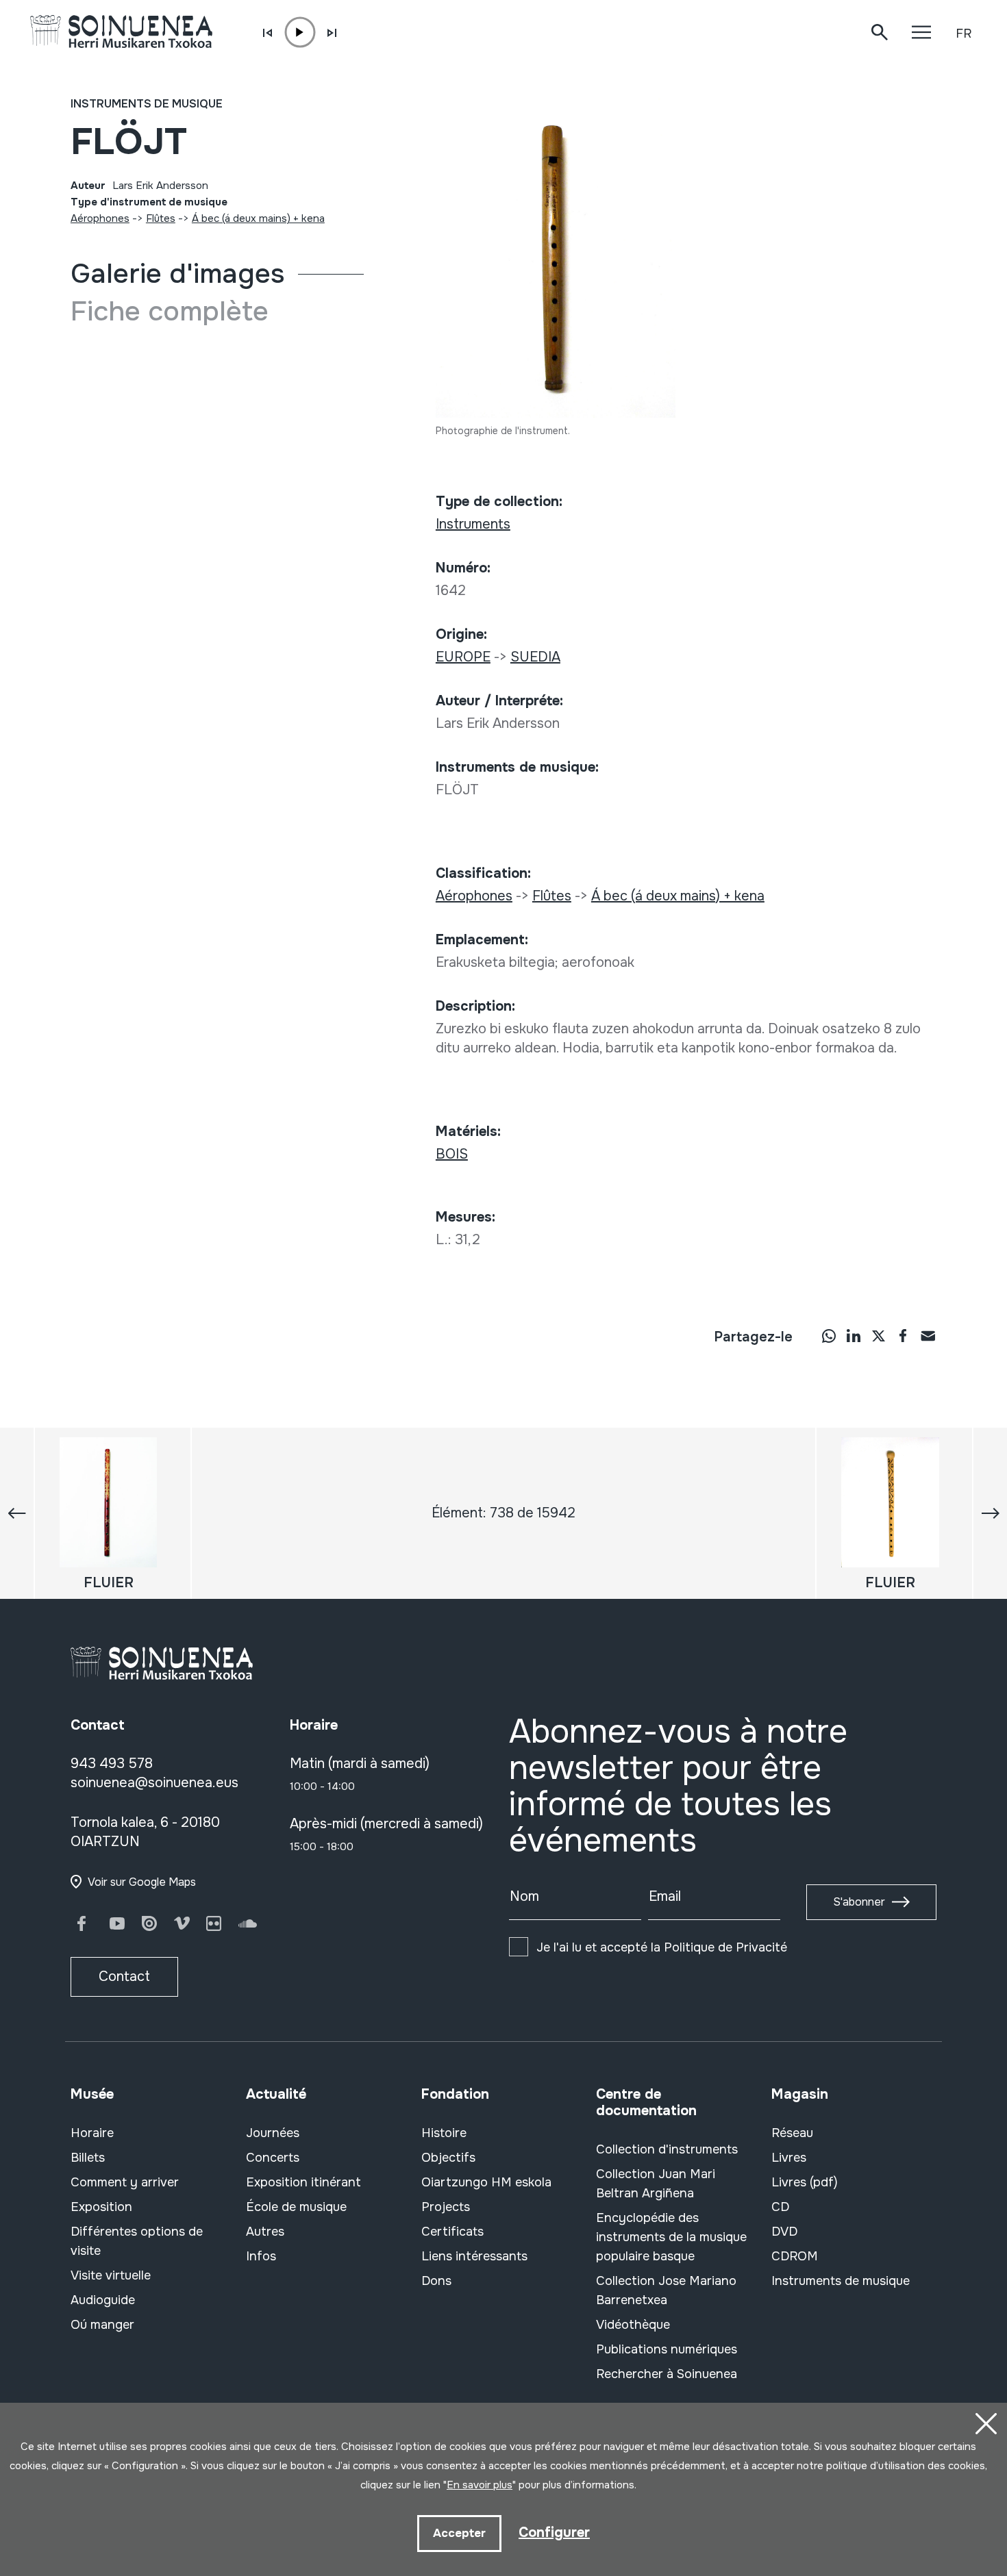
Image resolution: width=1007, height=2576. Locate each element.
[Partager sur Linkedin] (854, 1335)
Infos (261, 2256)
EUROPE (463, 657)
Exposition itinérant (303, 2182)
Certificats (452, 2232)
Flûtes (161, 218)
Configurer (554, 2533)
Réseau (792, 2133)
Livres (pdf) (805, 2182)
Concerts (273, 2158)
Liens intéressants (474, 2256)
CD (780, 2207)
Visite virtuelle (111, 2275)
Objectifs (448, 2158)
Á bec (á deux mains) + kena (258, 218)
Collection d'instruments (667, 2149)
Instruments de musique (147, 104)
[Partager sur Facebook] (903, 1335)
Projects (446, 2207)
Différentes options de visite (137, 2241)
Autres (265, 2232)
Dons (436, 2281)
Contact (124, 1977)
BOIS (452, 1154)
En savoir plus (480, 2485)
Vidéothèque (633, 2325)
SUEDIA (535, 657)
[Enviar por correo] (928, 1335)
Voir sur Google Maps (142, 1882)
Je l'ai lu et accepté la (662, 1947)
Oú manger (102, 2325)
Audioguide (103, 2300)
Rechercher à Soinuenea (667, 2374)
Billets (88, 2158)
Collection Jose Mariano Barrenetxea (666, 2290)
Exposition (101, 2207)
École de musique (296, 2207)
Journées (273, 2133)
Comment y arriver (125, 2182)
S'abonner (859, 1902)
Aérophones (100, 218)
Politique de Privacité (725, 1947)
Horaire (92, 2133)
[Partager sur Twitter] (878, 1335)
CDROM (795, 2256)
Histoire (444, 2133)
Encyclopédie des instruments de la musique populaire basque (671, 2237)
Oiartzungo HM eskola (486, 2182)
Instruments (473, 524)
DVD (784, 2232)
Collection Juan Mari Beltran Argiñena (656, 2184)
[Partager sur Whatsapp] (829, 1335)
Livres (789, 2158)
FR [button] (964, 34)
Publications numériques (667, 2349)
